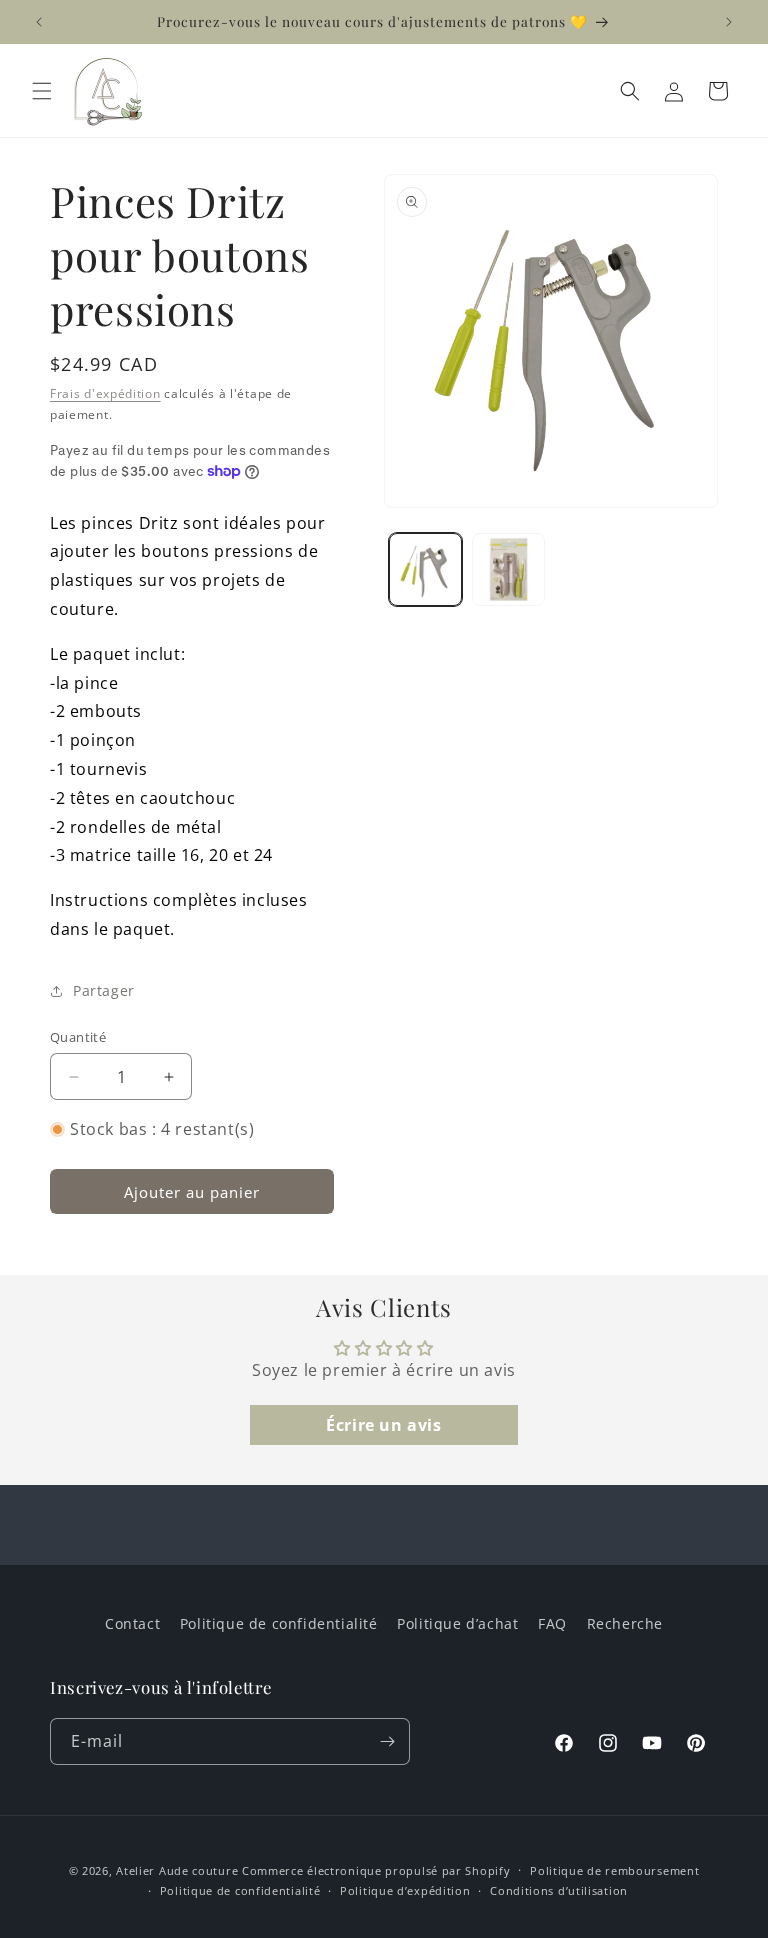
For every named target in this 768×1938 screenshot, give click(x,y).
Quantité (78, 1037)
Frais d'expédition (105, 393)
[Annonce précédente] (39, 22)
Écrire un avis (383, 1425)
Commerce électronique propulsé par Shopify (376, 1870)
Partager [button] (104, 990)
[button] (42, 91)
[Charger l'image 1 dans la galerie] (425, 569)
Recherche (625, 1623)
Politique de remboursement (614, 1870)
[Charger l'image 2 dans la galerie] (508, 569)
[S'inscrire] (387, 1741)
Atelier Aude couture (177, 1870)
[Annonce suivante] (729, 22)
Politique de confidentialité (279, 1623)
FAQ (552, 1623)
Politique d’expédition (405, 1890)
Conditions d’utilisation (559, 1890)
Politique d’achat (457, 1623)
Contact (132, 1623)
